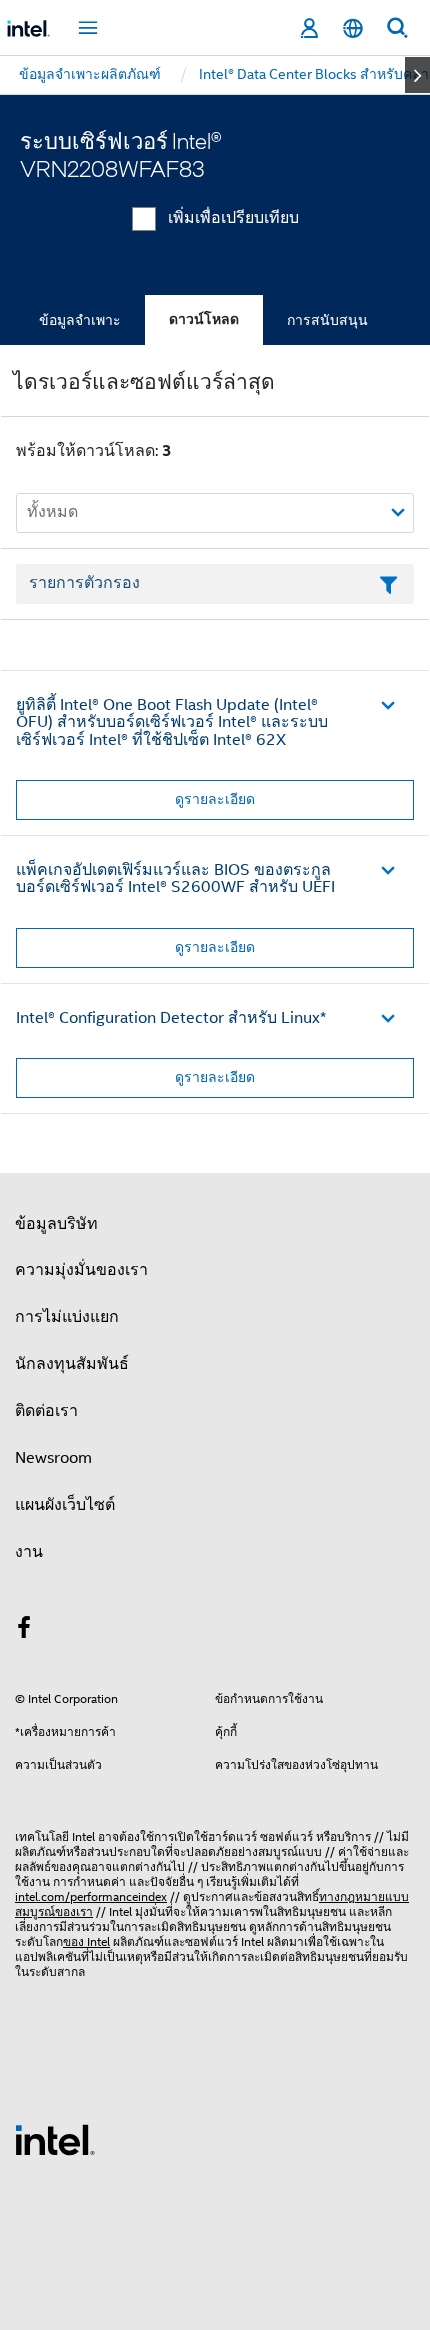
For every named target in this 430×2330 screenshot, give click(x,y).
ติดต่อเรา (46, 1411)
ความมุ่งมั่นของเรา (81, 1270)
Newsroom (53, 1458)
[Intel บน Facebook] (24, 1631)
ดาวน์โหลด (204, 319)
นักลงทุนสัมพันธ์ (72, 1364)
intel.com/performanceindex (91, 1896)
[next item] (417, 75)
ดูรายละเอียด (215, 799)
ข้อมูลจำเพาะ (80, 320)
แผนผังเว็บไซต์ (65, 1505)
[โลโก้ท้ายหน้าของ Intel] (55, 2139)
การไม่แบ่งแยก (67, 1317)
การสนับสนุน (327, 320)
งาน (29, 1552)
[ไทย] (353, 28)
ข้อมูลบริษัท (56, 1224)
